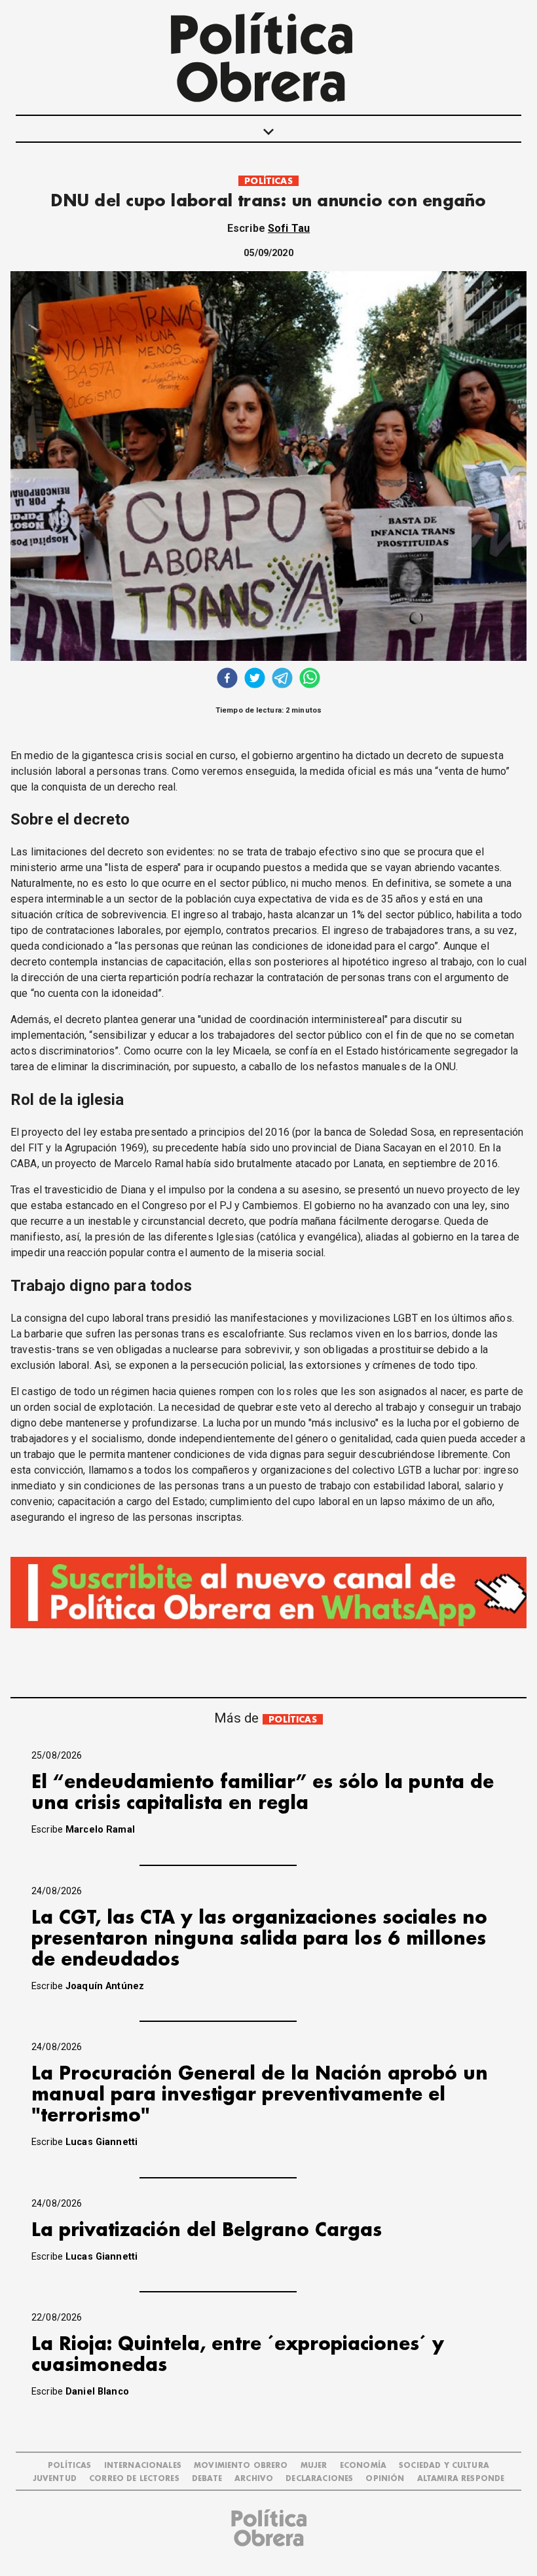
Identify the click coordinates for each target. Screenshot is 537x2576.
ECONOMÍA (363, 2466)
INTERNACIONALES (143, 2466)
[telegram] (282, 680)
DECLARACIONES (319, 2479)
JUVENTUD (55, 2479)
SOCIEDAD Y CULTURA (444, 2466)
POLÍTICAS (268, 181)
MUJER (314, 2466)
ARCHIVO (254, 2479)
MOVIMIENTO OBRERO (241, 2466)
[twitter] (255, 680)
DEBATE (207, 2479)
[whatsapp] (310, 680)
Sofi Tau (289, 228)
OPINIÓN (385, 2479)
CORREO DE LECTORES (134, 2479)
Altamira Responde (461, 2479)
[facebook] (227, 680)
